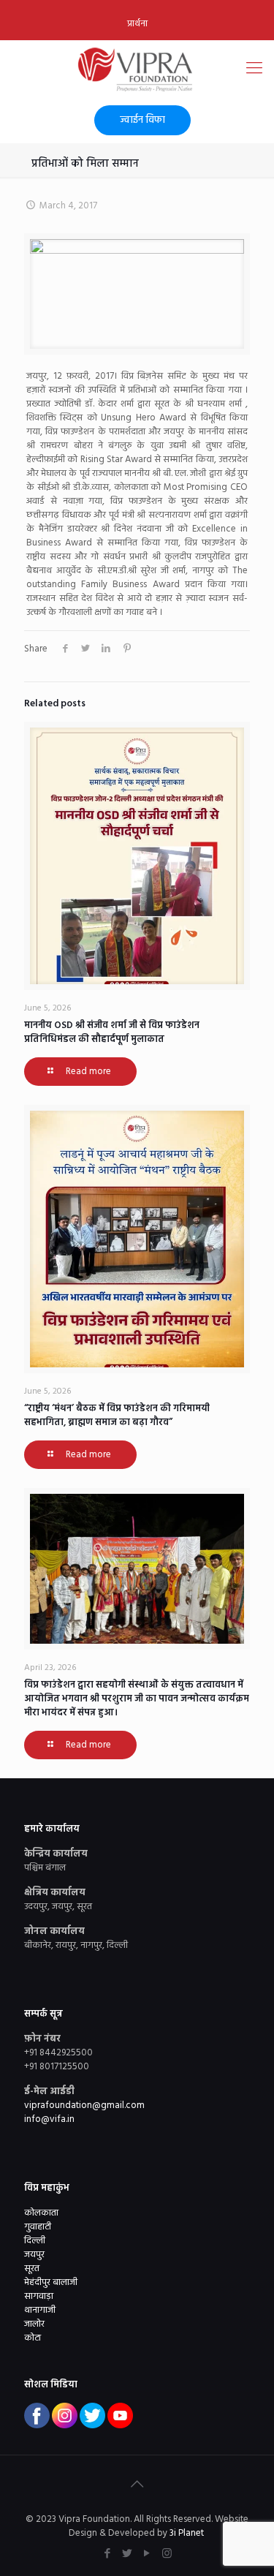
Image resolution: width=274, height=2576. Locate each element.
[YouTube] (147, 2554)
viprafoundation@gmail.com (84, 2105)
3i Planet (188, 2533)
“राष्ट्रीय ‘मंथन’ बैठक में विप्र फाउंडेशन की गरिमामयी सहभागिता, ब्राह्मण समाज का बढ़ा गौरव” (117, 1416)
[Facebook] (108, 2554)
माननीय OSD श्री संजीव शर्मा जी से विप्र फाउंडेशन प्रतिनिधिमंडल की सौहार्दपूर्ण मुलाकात (112, 1032)
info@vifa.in (49, 2119)
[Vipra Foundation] (137, 69)
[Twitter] (128, 2554)
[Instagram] (167, 2554)
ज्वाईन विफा (142, 120)
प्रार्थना (137, 24)
